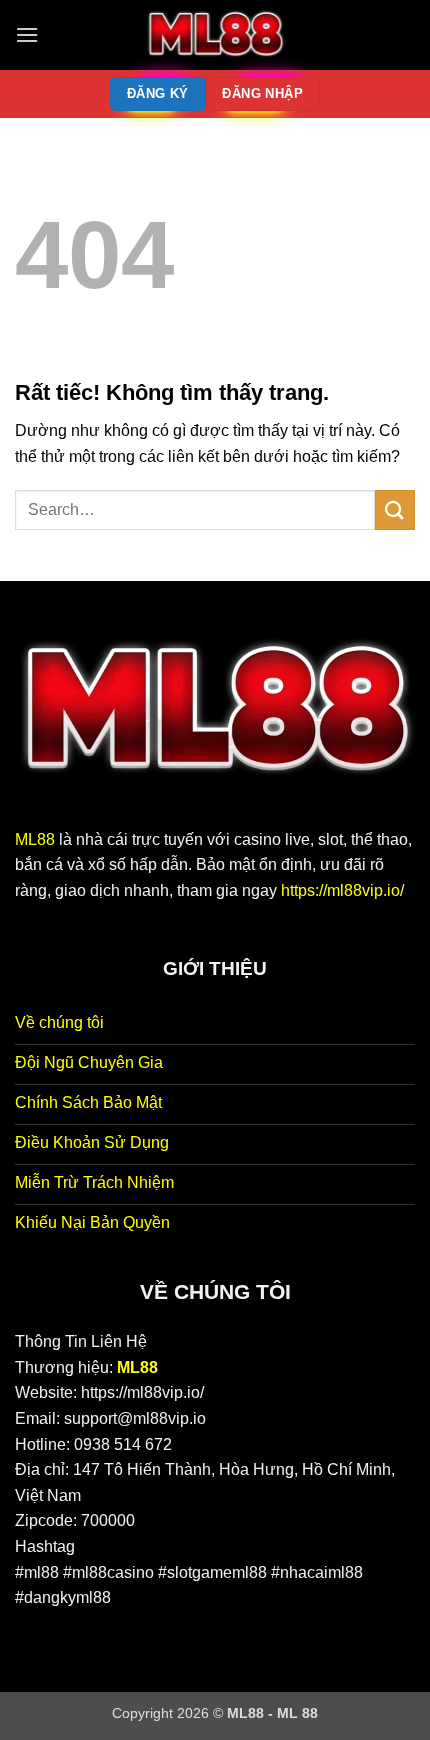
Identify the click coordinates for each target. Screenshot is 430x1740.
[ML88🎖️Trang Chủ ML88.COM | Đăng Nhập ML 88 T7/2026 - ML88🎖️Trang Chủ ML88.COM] (215, 35)
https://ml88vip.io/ (342, 890)
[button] (27, 34)
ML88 (35, 839)
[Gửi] (395, 509)
